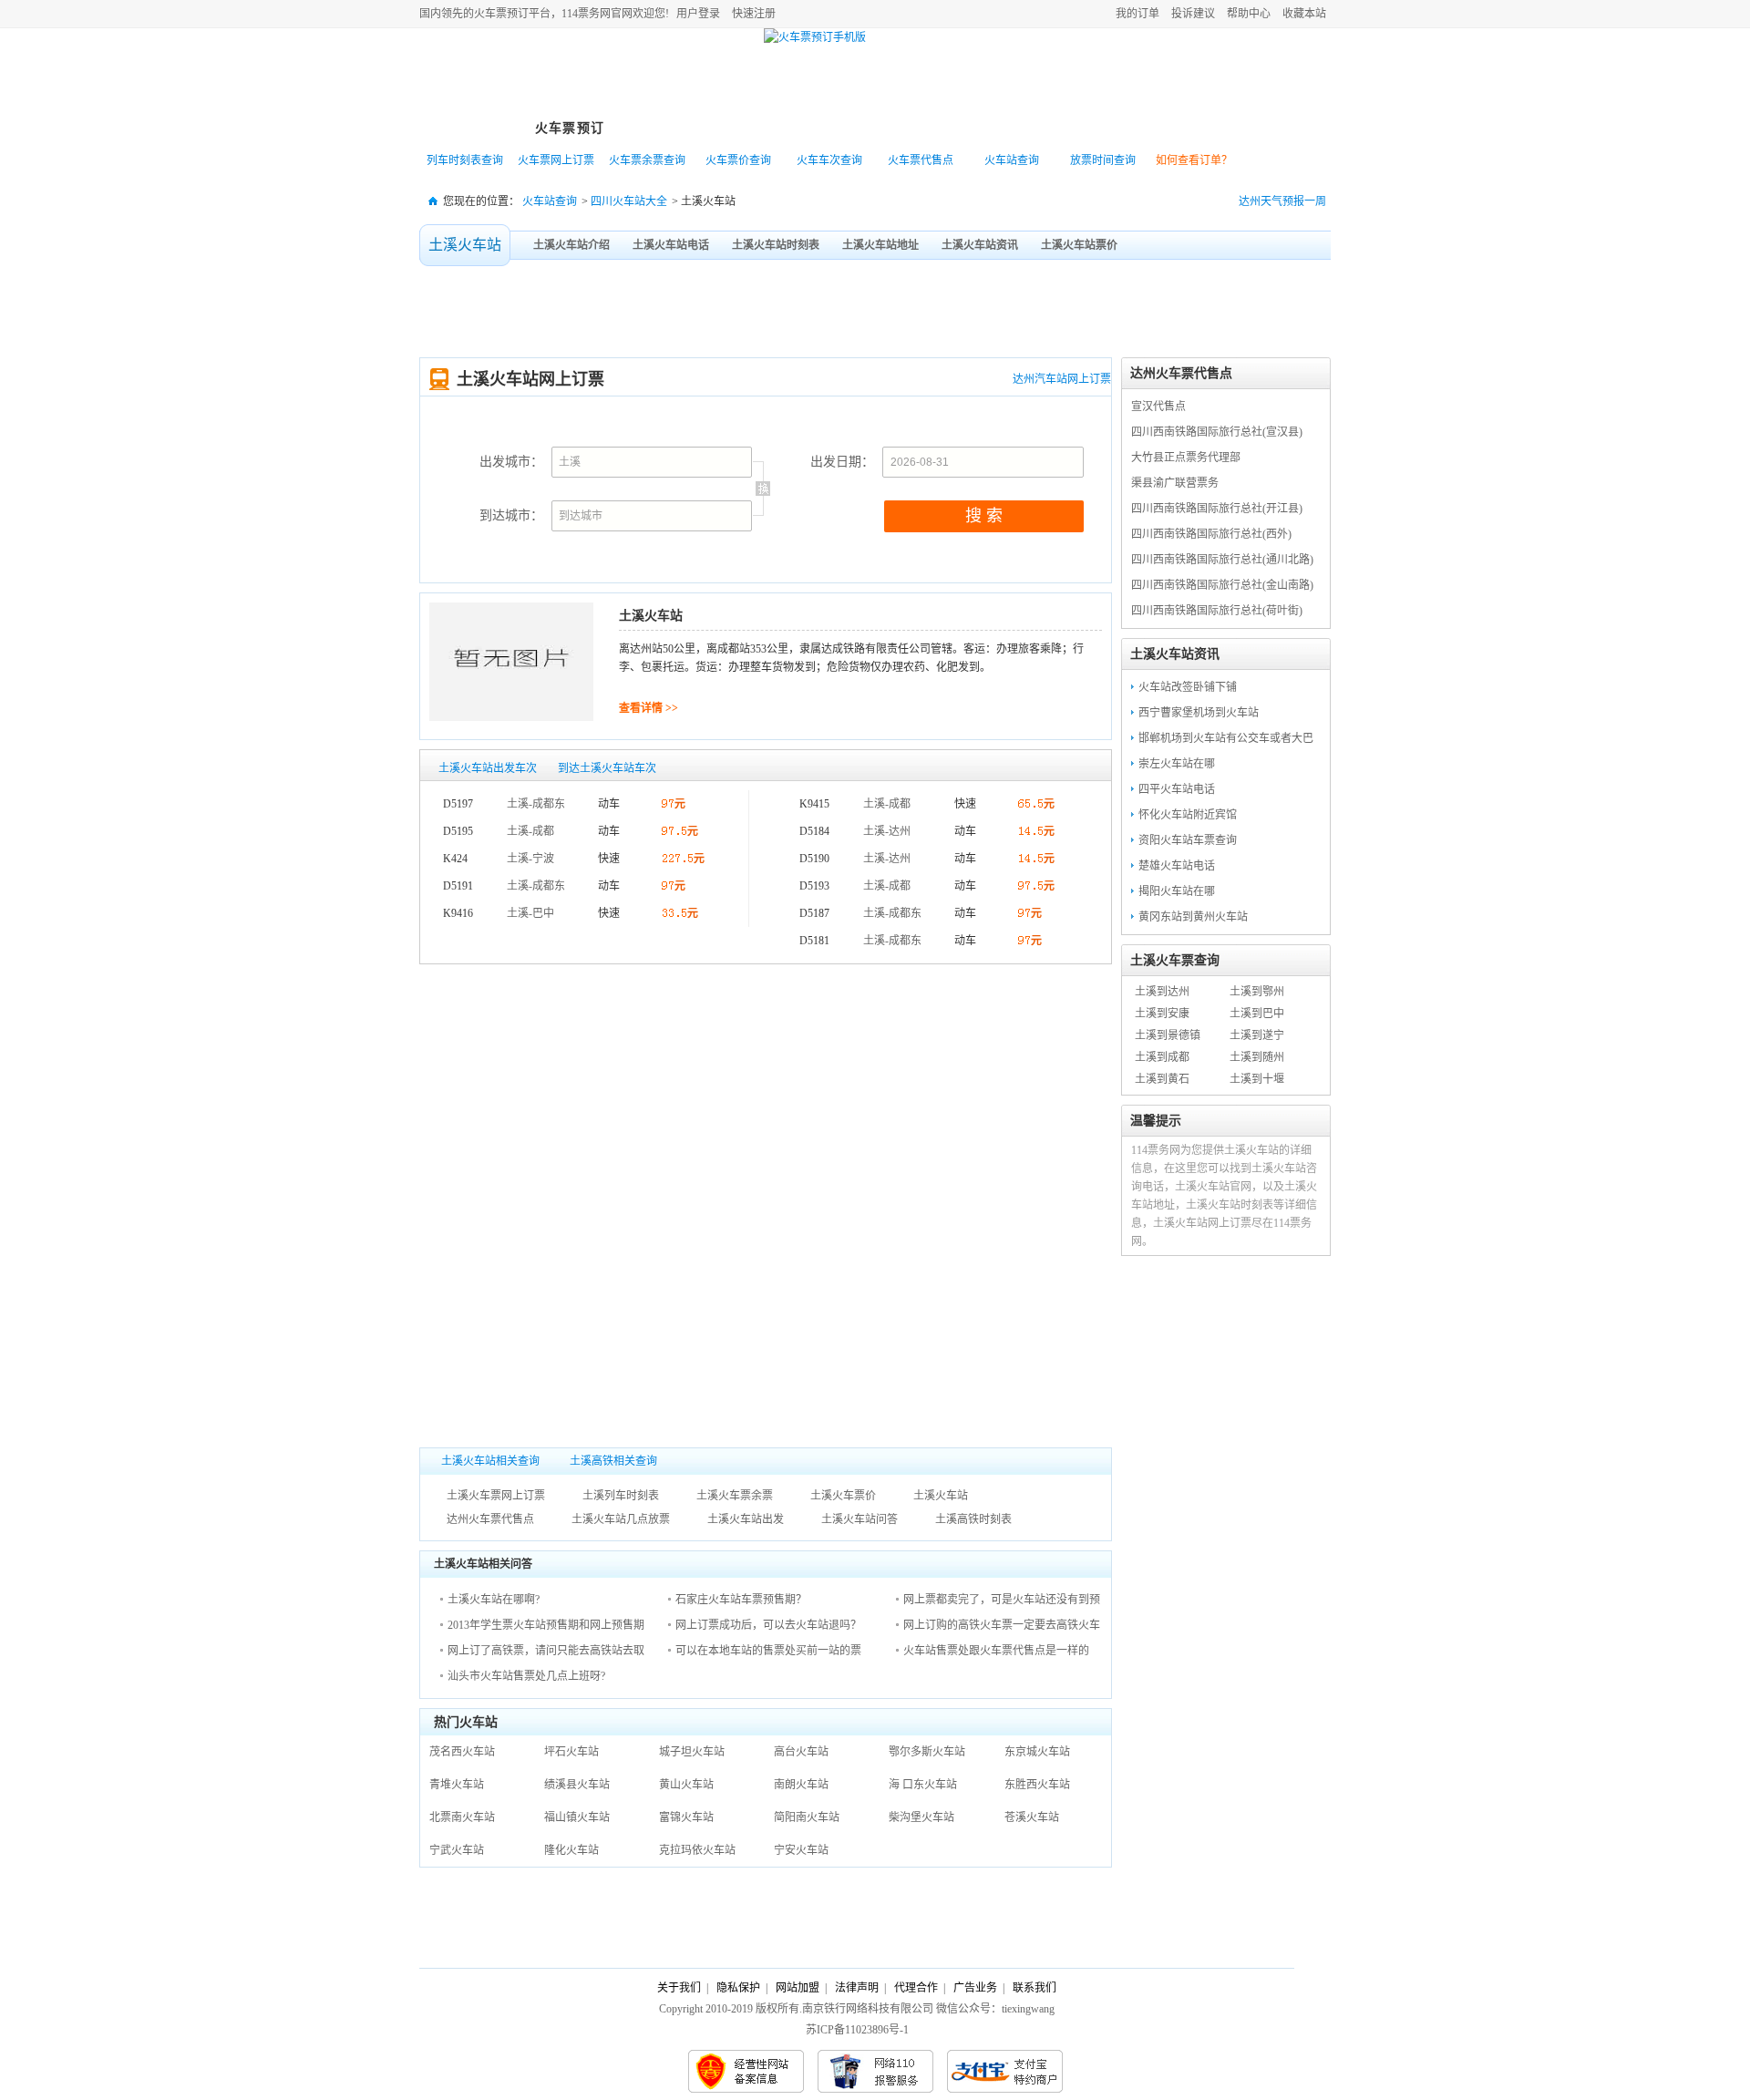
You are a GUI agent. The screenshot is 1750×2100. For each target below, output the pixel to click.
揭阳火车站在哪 (1177, 891)
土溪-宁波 (530, 859)
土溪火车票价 (843, 1496)
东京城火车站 (1037, 1752)
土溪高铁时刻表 (973, 1519)
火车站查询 (1012, 160)
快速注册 (754, 14)
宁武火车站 (457, 1850)
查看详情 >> (649, 708)
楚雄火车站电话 (1177, 866)
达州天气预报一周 (1282, 201)
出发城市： (511, 462)
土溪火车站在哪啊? (494, 1600)
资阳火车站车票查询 (1188, 840)
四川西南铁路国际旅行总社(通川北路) (1222, 560)
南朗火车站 (801, 1785)
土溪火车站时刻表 (776, 245)
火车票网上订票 (556, 160)
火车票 (490, 14)
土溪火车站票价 (1079, 245)
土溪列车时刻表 (621, 1496)
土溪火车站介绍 (571, 245)
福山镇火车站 (577, 1817)
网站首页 (469, 128)
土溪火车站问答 (860, 1519)
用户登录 (698, 14)
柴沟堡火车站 (921, 1817)
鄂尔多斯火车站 (927, 1752)
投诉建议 (1193, 14)
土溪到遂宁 (1257, 1035)
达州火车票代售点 (490, 1519)
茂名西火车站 (462, 1752)
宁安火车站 (801, 1850)
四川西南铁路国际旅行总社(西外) (1211, 534)
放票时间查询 (1103, 160)
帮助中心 (1249, 14)
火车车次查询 (829, 160)
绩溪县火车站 (577, 1785)
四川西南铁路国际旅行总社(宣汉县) (1217, 432)
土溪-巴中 (530, 913)
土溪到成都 (1162, 1057)
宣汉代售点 (1158, 407)
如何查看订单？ (1194, 160)
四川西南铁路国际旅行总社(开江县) (1217, 509)
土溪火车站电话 (671, 245)
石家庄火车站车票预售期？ (741, 1600)
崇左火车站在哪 (1177, 764)
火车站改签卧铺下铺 (1188, 687)
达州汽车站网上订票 (1062, 379)
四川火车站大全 (629, 201)
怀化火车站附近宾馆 (1188, 815)
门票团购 (1071, 128)
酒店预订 (971, 128)
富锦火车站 (686, 1817)
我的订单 (1137, 14)
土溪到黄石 (1162, 1079)
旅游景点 (870, 128)
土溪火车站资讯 (980, 245)
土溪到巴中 (1257, 1014)
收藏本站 (1304, 14)
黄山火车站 (686, 1785)
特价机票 (670, 128)
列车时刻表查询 (465, 160)
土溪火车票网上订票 (496, 1496)
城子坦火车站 (692, 1752)
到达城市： (511, 515)
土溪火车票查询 (1175, 960)
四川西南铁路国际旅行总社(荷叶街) (1217, 611)
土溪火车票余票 (735, 1496)
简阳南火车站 (807, 1817)
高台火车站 (801, 1752)
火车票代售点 (921, 160)
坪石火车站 (571, 1752)
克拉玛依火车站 (697, 1850)
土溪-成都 (530, 831)
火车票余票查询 (647, 160)
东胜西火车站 (1037, 1785)
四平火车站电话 (1177, 789)
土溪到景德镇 (1168, 1035)
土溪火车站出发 (746, 1519)
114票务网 (504, 74)
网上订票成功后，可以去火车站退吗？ (768, 1625)
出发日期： (842, 462)
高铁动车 (770, 128)
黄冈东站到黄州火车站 (1193, 917)
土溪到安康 (1162, 1014)
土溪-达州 (887, 831)
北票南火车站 (462, 1817)
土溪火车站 (465, 245)
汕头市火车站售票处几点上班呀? (526, 1676)
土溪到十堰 (1257, 1079)
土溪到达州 (1162, 992)
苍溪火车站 (1032, 1817)
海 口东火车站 (923, 1785)
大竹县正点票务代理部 (1186, 458)
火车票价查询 (738, 160)
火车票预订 (570, 128)
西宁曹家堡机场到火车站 (1199, 713)
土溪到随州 (1257, 1057)
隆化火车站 (571, 1850)
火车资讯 (1171, 128)
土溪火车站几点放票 (621, 1519)
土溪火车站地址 (880, 245)
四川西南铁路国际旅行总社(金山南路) (1222, 585)
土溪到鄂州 (1257, 992)
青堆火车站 (457, 1785)
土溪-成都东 (536, 804)
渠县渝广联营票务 (1175, 483)
